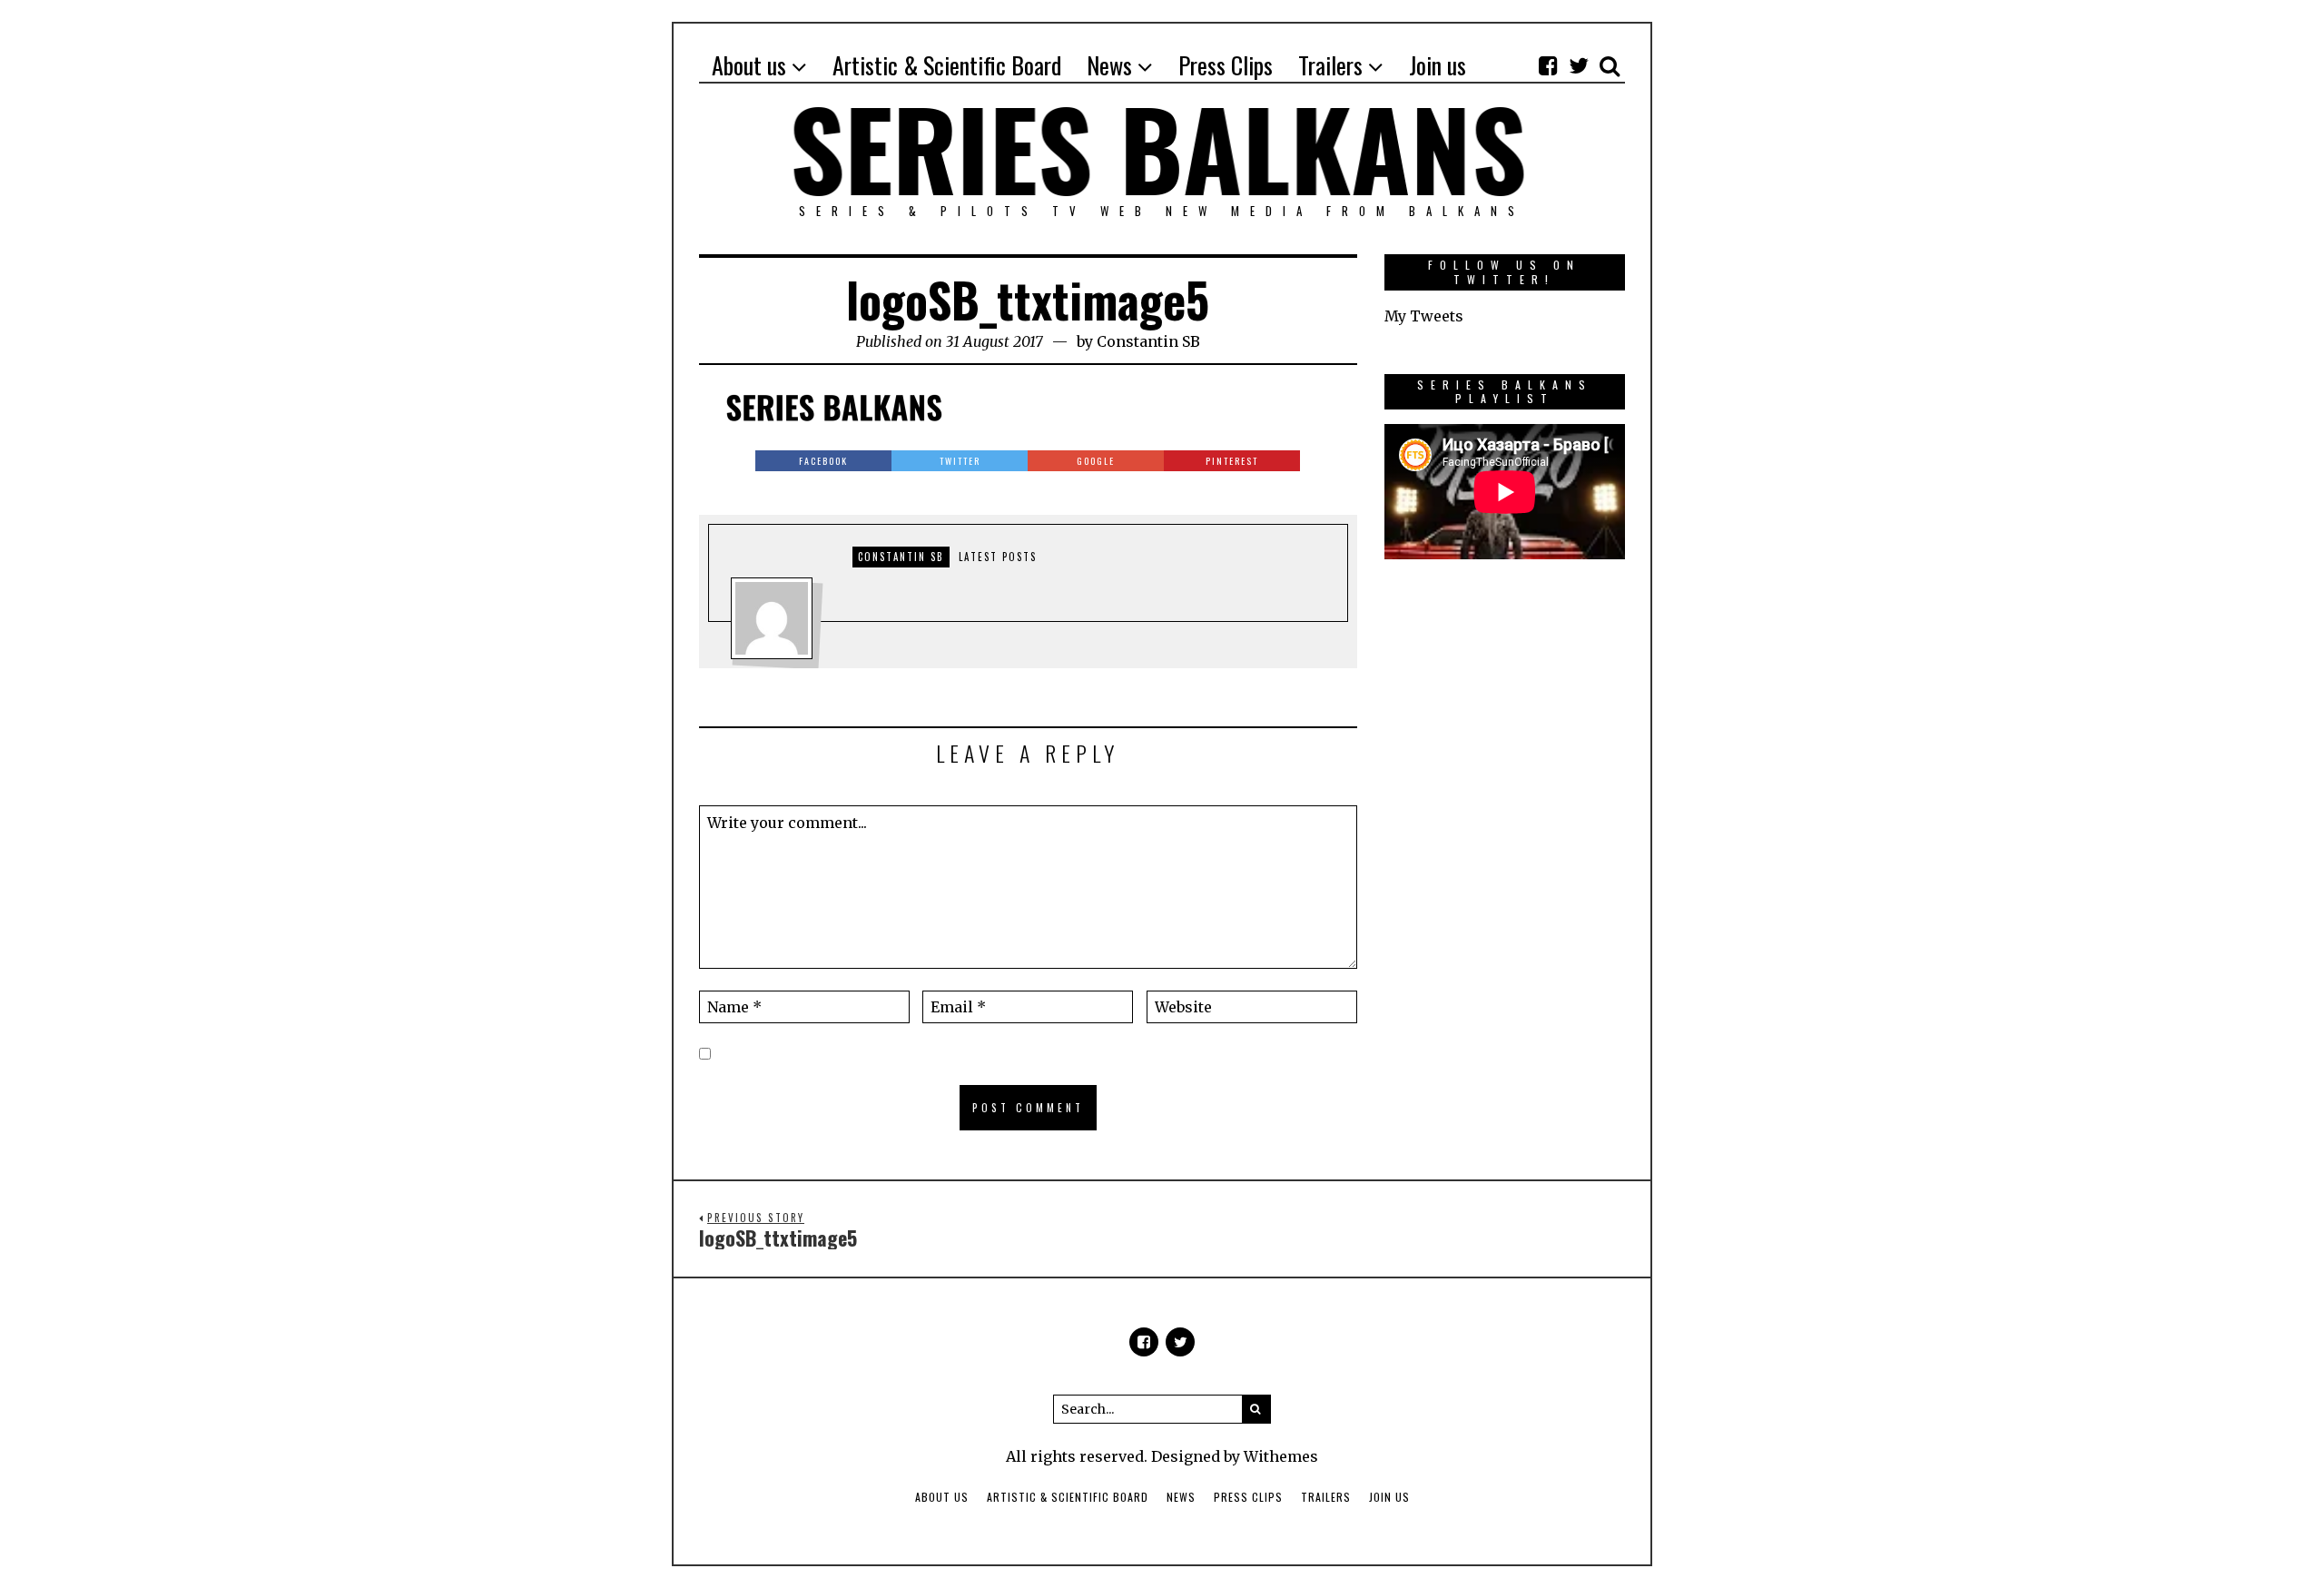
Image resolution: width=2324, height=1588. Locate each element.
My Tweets (1424, 316)
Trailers (1326, 1497)
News (1181, 1497)
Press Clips (1248, 1497)
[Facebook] (1548, 65)
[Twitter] (1579, 65)
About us (942, 1497)
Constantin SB (1148, 341)
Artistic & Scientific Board (1068, 1497)
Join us (1389, 1497)
